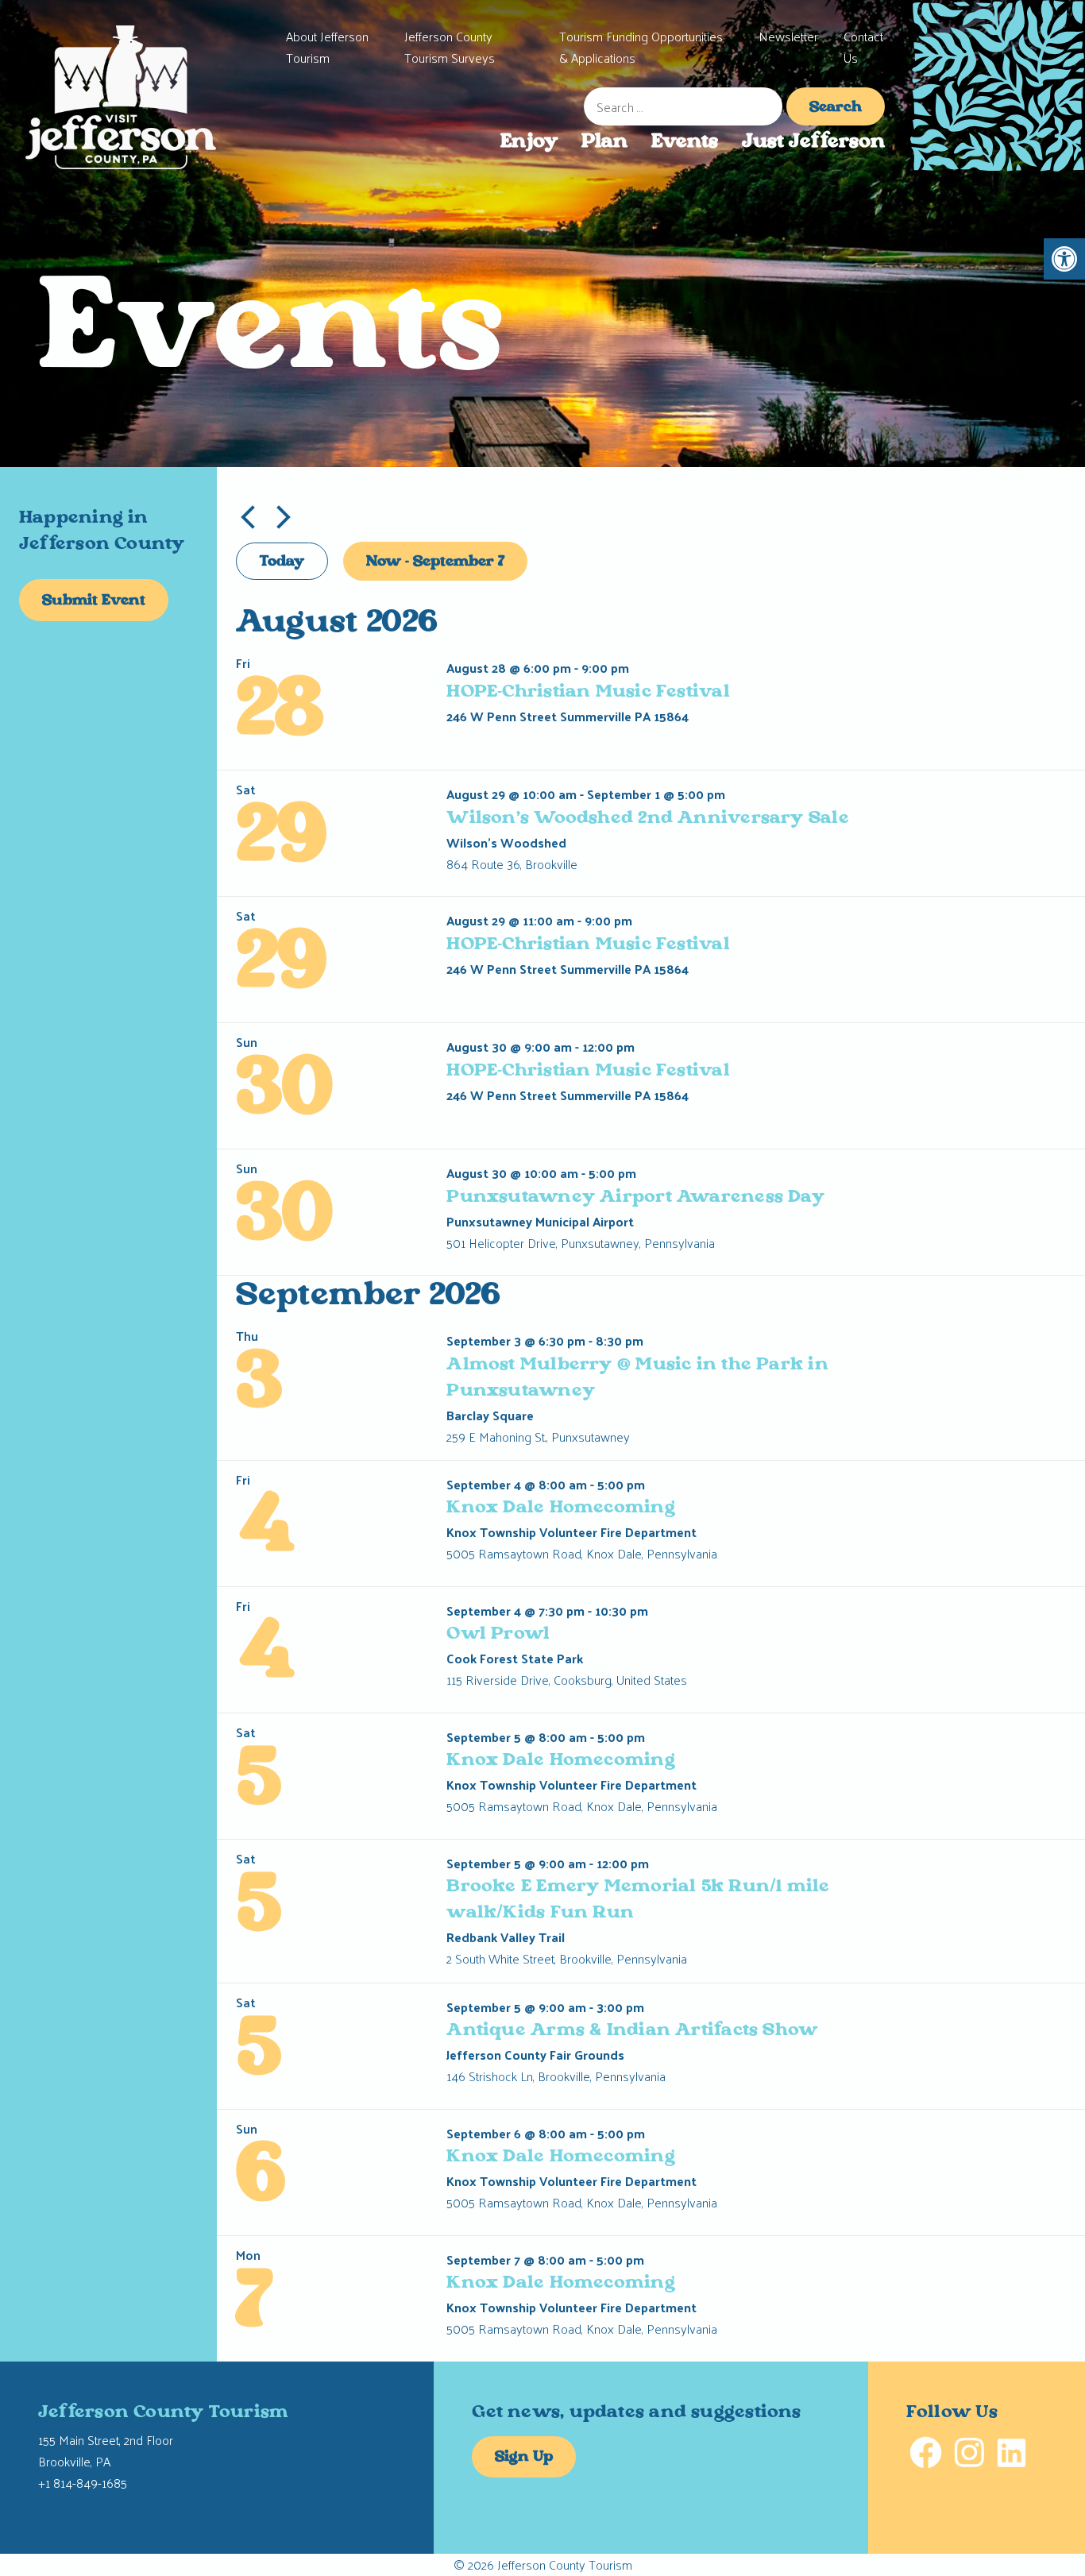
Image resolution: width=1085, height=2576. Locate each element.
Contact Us (863, 47)
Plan (604, 142)
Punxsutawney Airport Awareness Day (635, 1197)
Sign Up (524, 2458)
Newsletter (788, 36)
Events (685, 142)
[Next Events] (284, 517)
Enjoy (529, 142)
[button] (1064, 259)
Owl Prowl (498, 1634)
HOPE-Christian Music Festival (588, 692)
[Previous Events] (248, 517)
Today (282, 562)
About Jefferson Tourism (327, 47)
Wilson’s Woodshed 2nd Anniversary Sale (647, 819)
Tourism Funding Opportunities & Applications (641, 47)
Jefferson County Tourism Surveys (450, 47)
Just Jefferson (813, 142)
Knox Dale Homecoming (560, 1508)
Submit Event (94, 601)
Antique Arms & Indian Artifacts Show (632, 2031)
